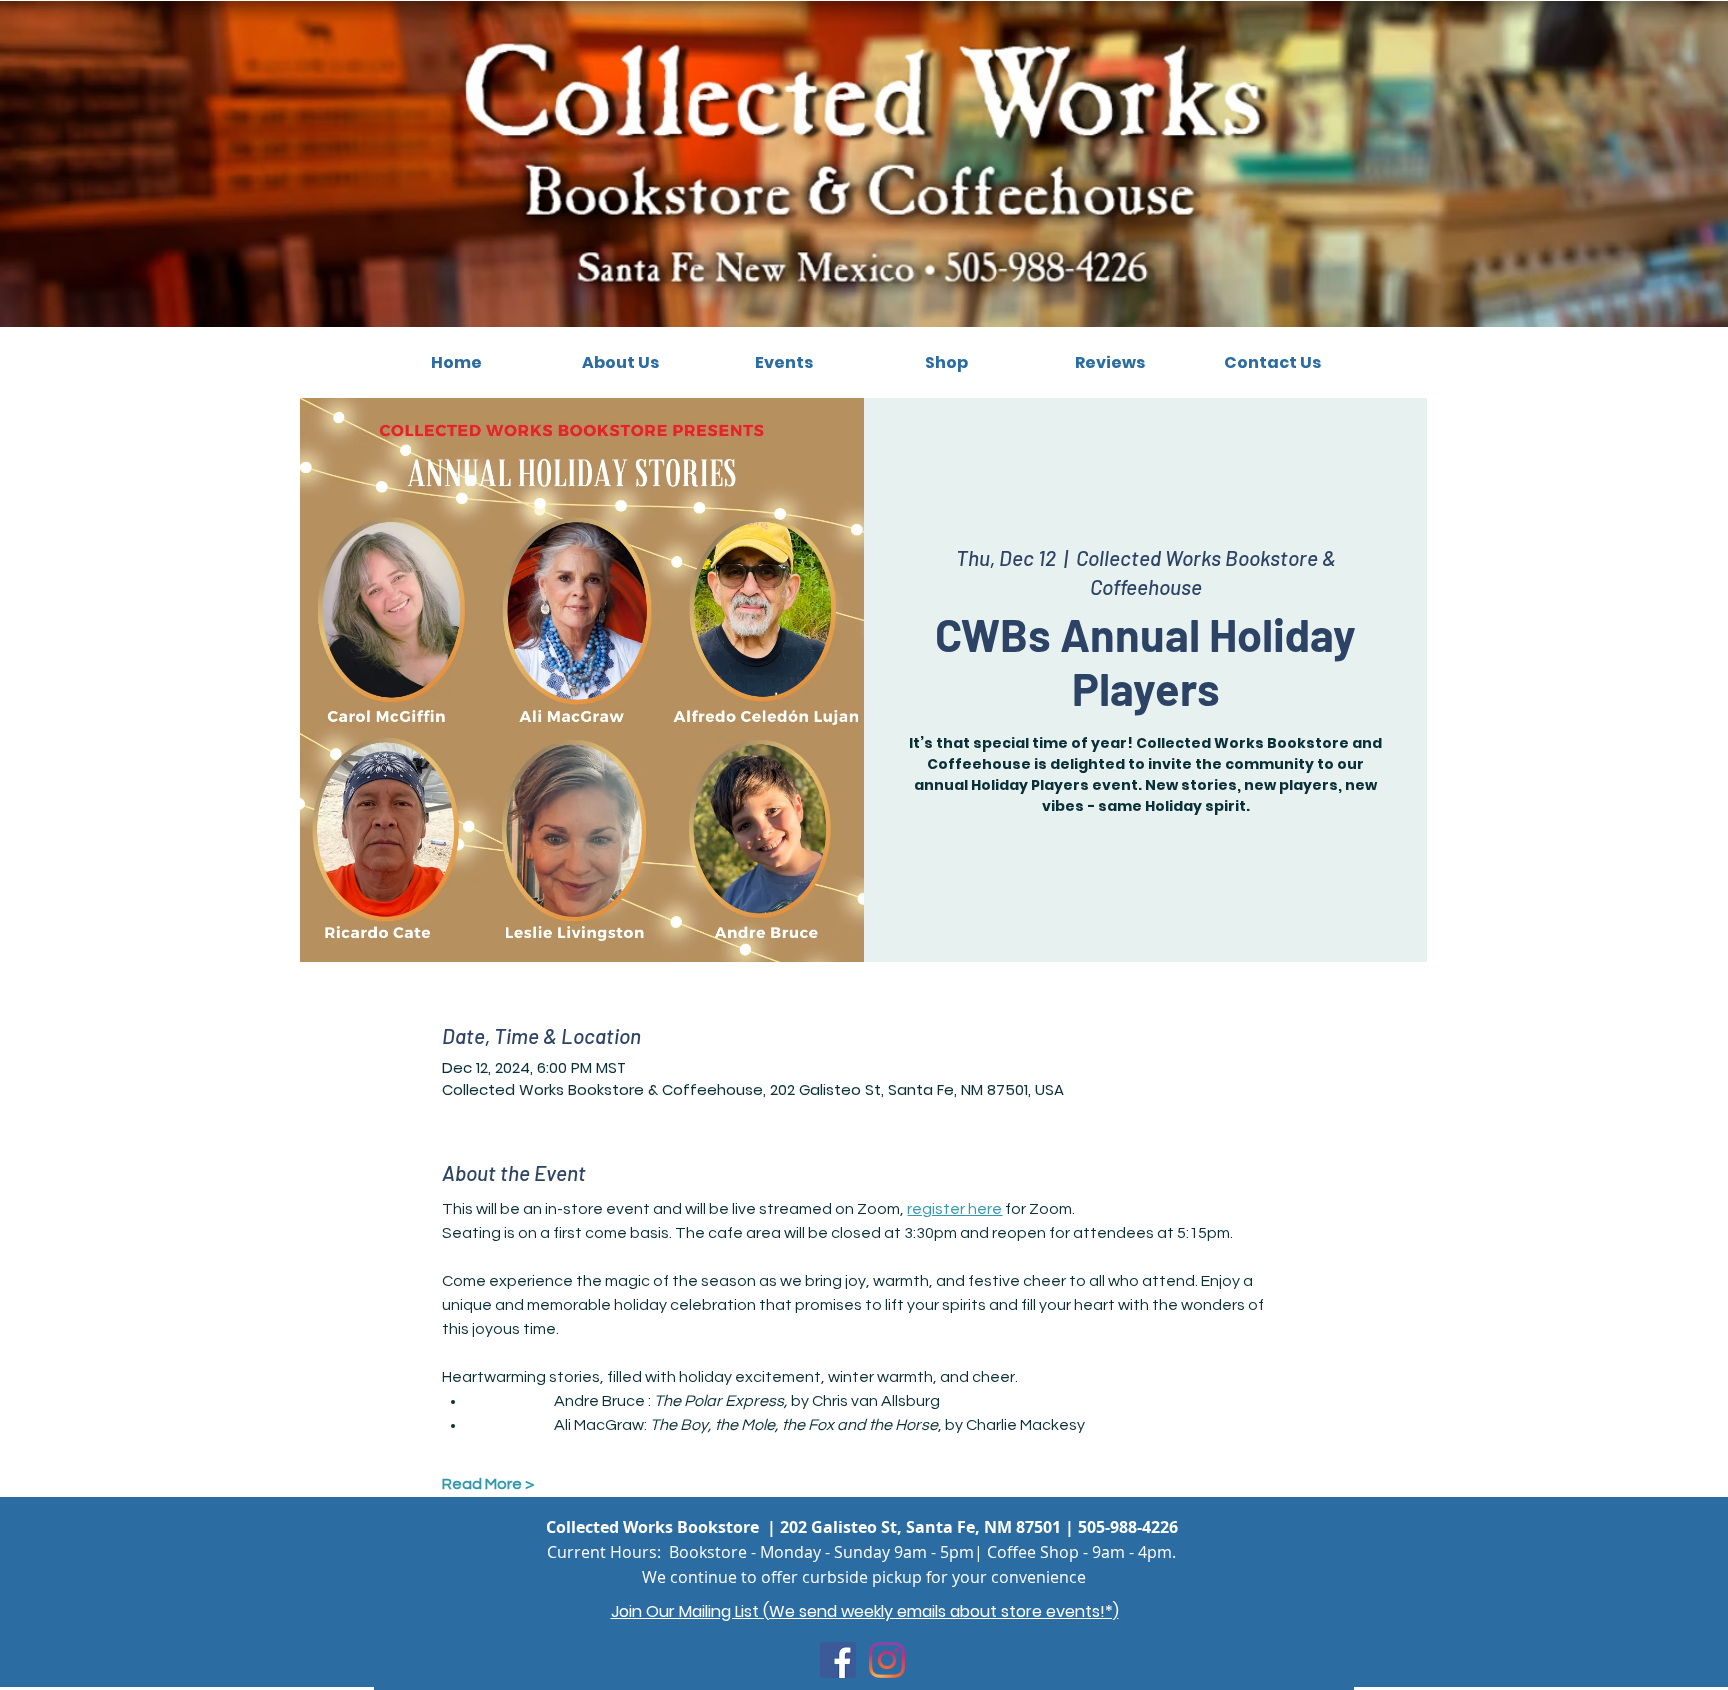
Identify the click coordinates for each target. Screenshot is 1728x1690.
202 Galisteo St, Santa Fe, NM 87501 (920, 1527)
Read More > (488, 1484)
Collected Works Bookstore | (663, 1527)
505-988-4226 (1128, 1527)
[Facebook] (838, 1660)
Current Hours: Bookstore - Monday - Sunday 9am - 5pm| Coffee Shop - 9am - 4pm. (861, 1552)
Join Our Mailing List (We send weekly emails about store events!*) (865, 1611)
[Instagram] (887, 1660)
